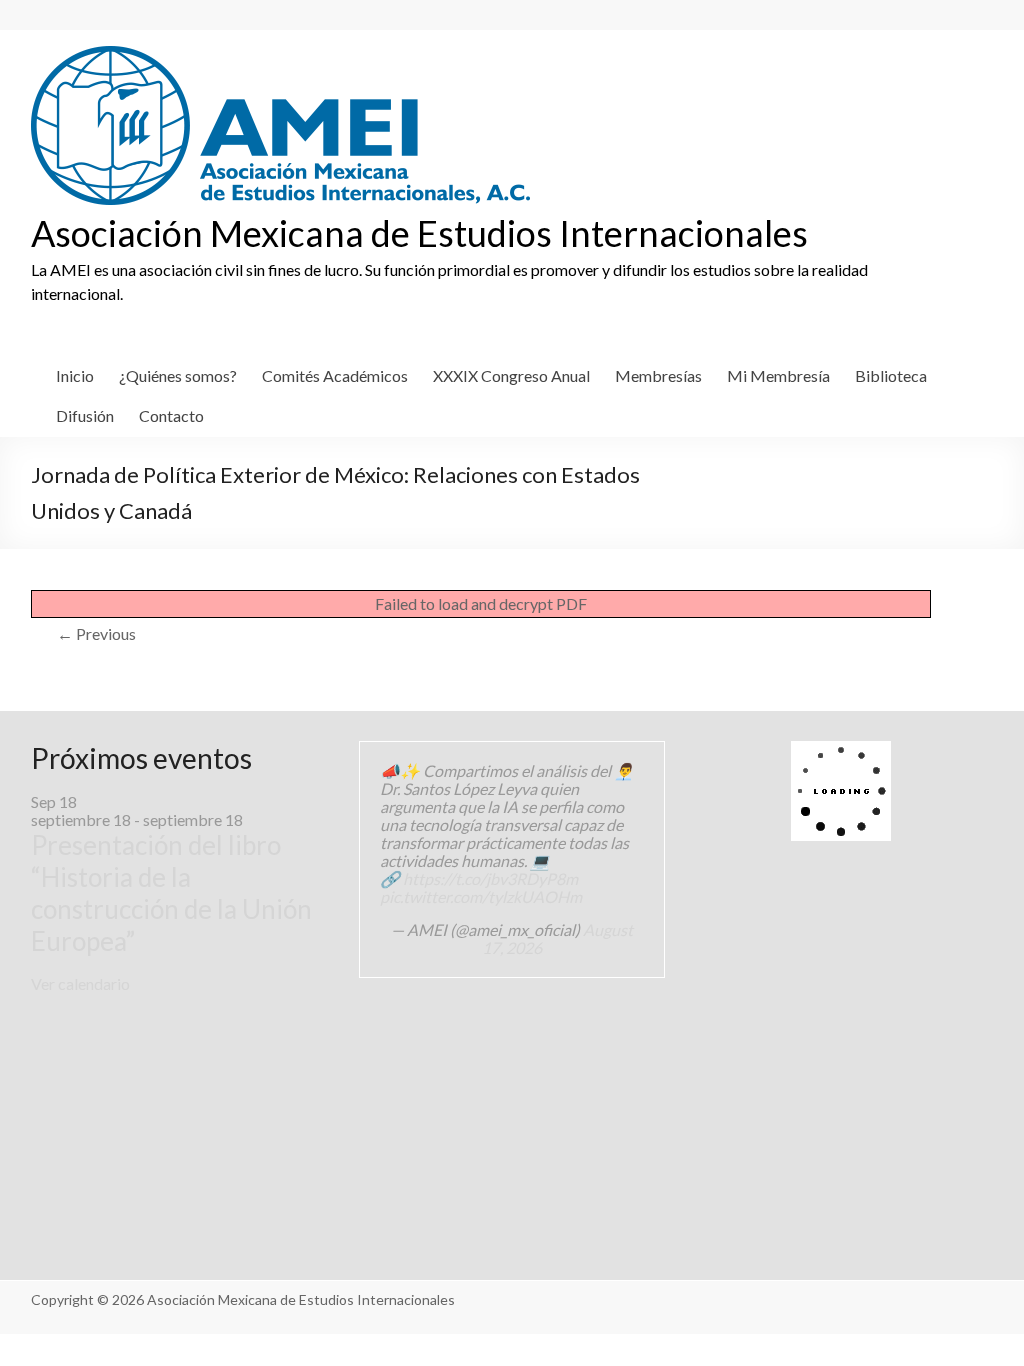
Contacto (171, 415)
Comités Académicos (335, 375)
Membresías (658, 375)
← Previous (96, 633)
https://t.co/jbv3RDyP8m (490, 878)
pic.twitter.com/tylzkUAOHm (481, 896)
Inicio (75, 375)
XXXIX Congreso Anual (511, 375)
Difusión (85, 415)
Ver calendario (80, 983)
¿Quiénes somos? (178, 375)
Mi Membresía (778, 375)
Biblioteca (891, 375)
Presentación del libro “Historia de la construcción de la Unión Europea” (171, 893)
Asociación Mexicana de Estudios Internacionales (419, 233)
